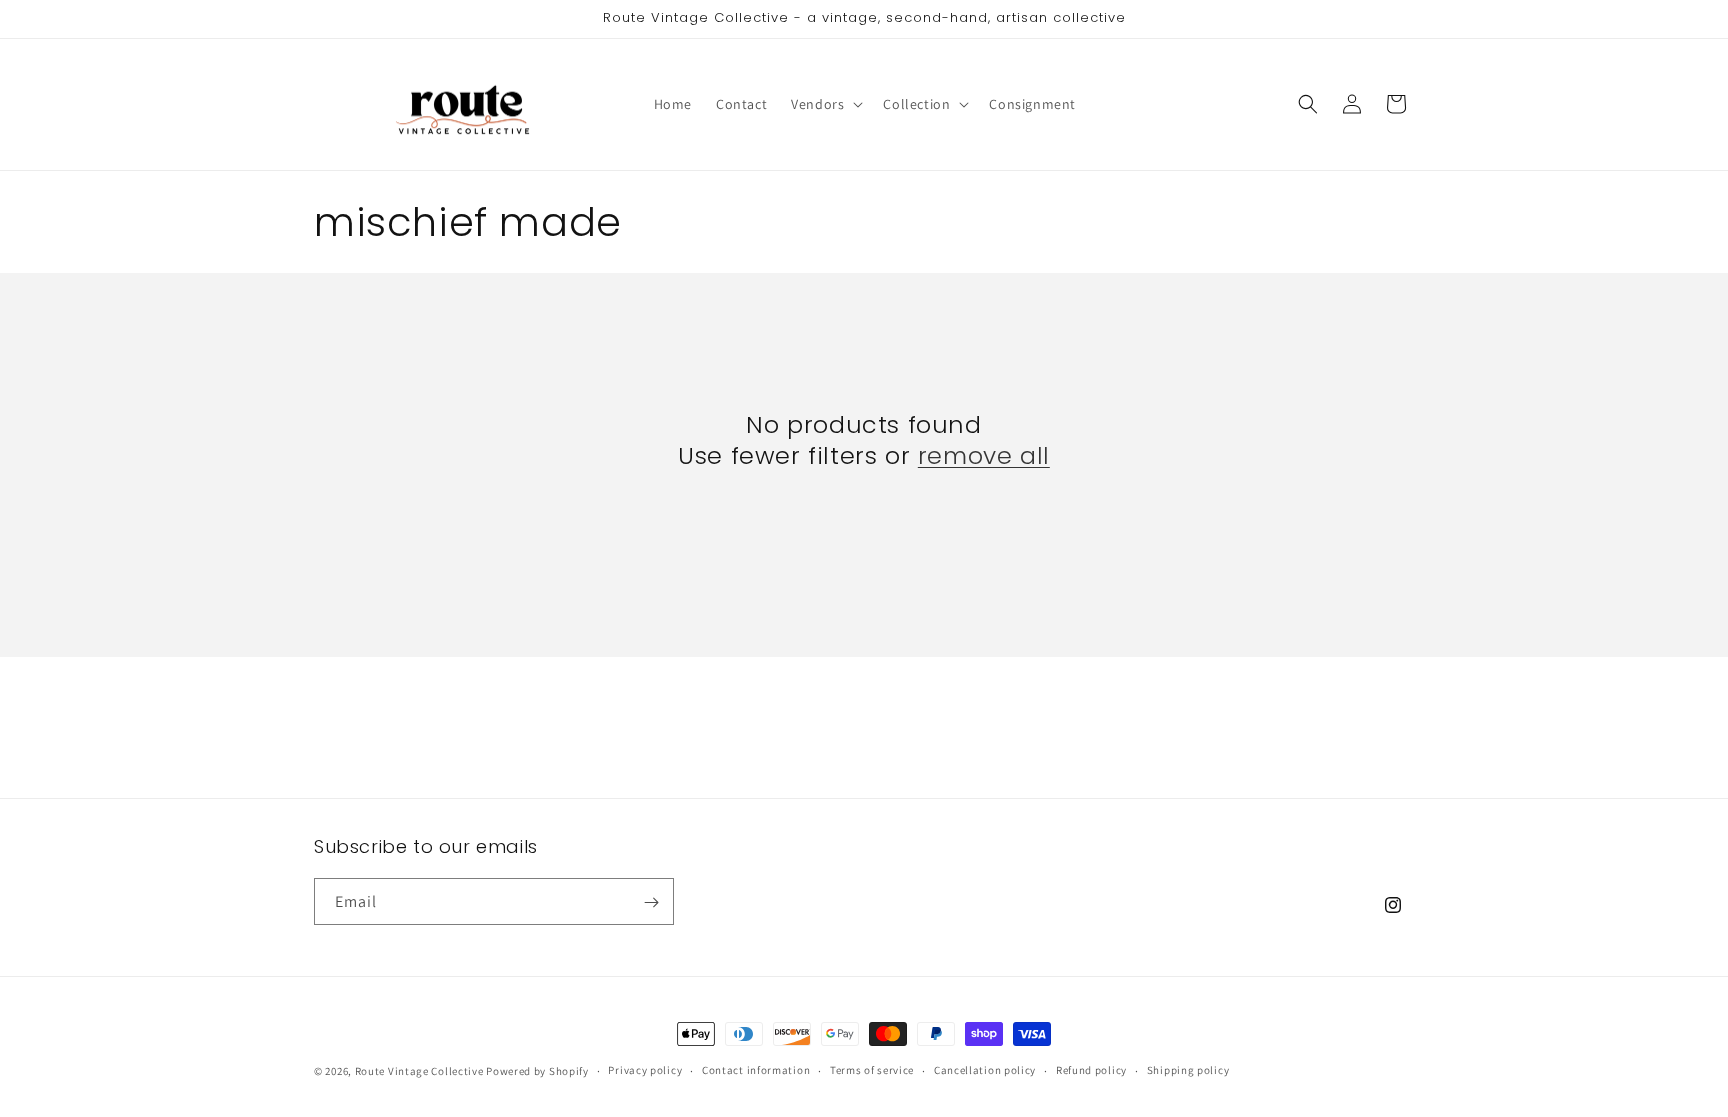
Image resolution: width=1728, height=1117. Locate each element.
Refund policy (1091, 1070)
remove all (984, 455)
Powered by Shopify (537, 1071)
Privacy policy (645, 1070)
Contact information (756, 1070)
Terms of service (872, 1070)
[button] (825, 104)
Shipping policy (1188, 1070)
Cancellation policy (985, 1070)
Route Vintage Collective (419, 1071)
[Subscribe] (651, 902)
